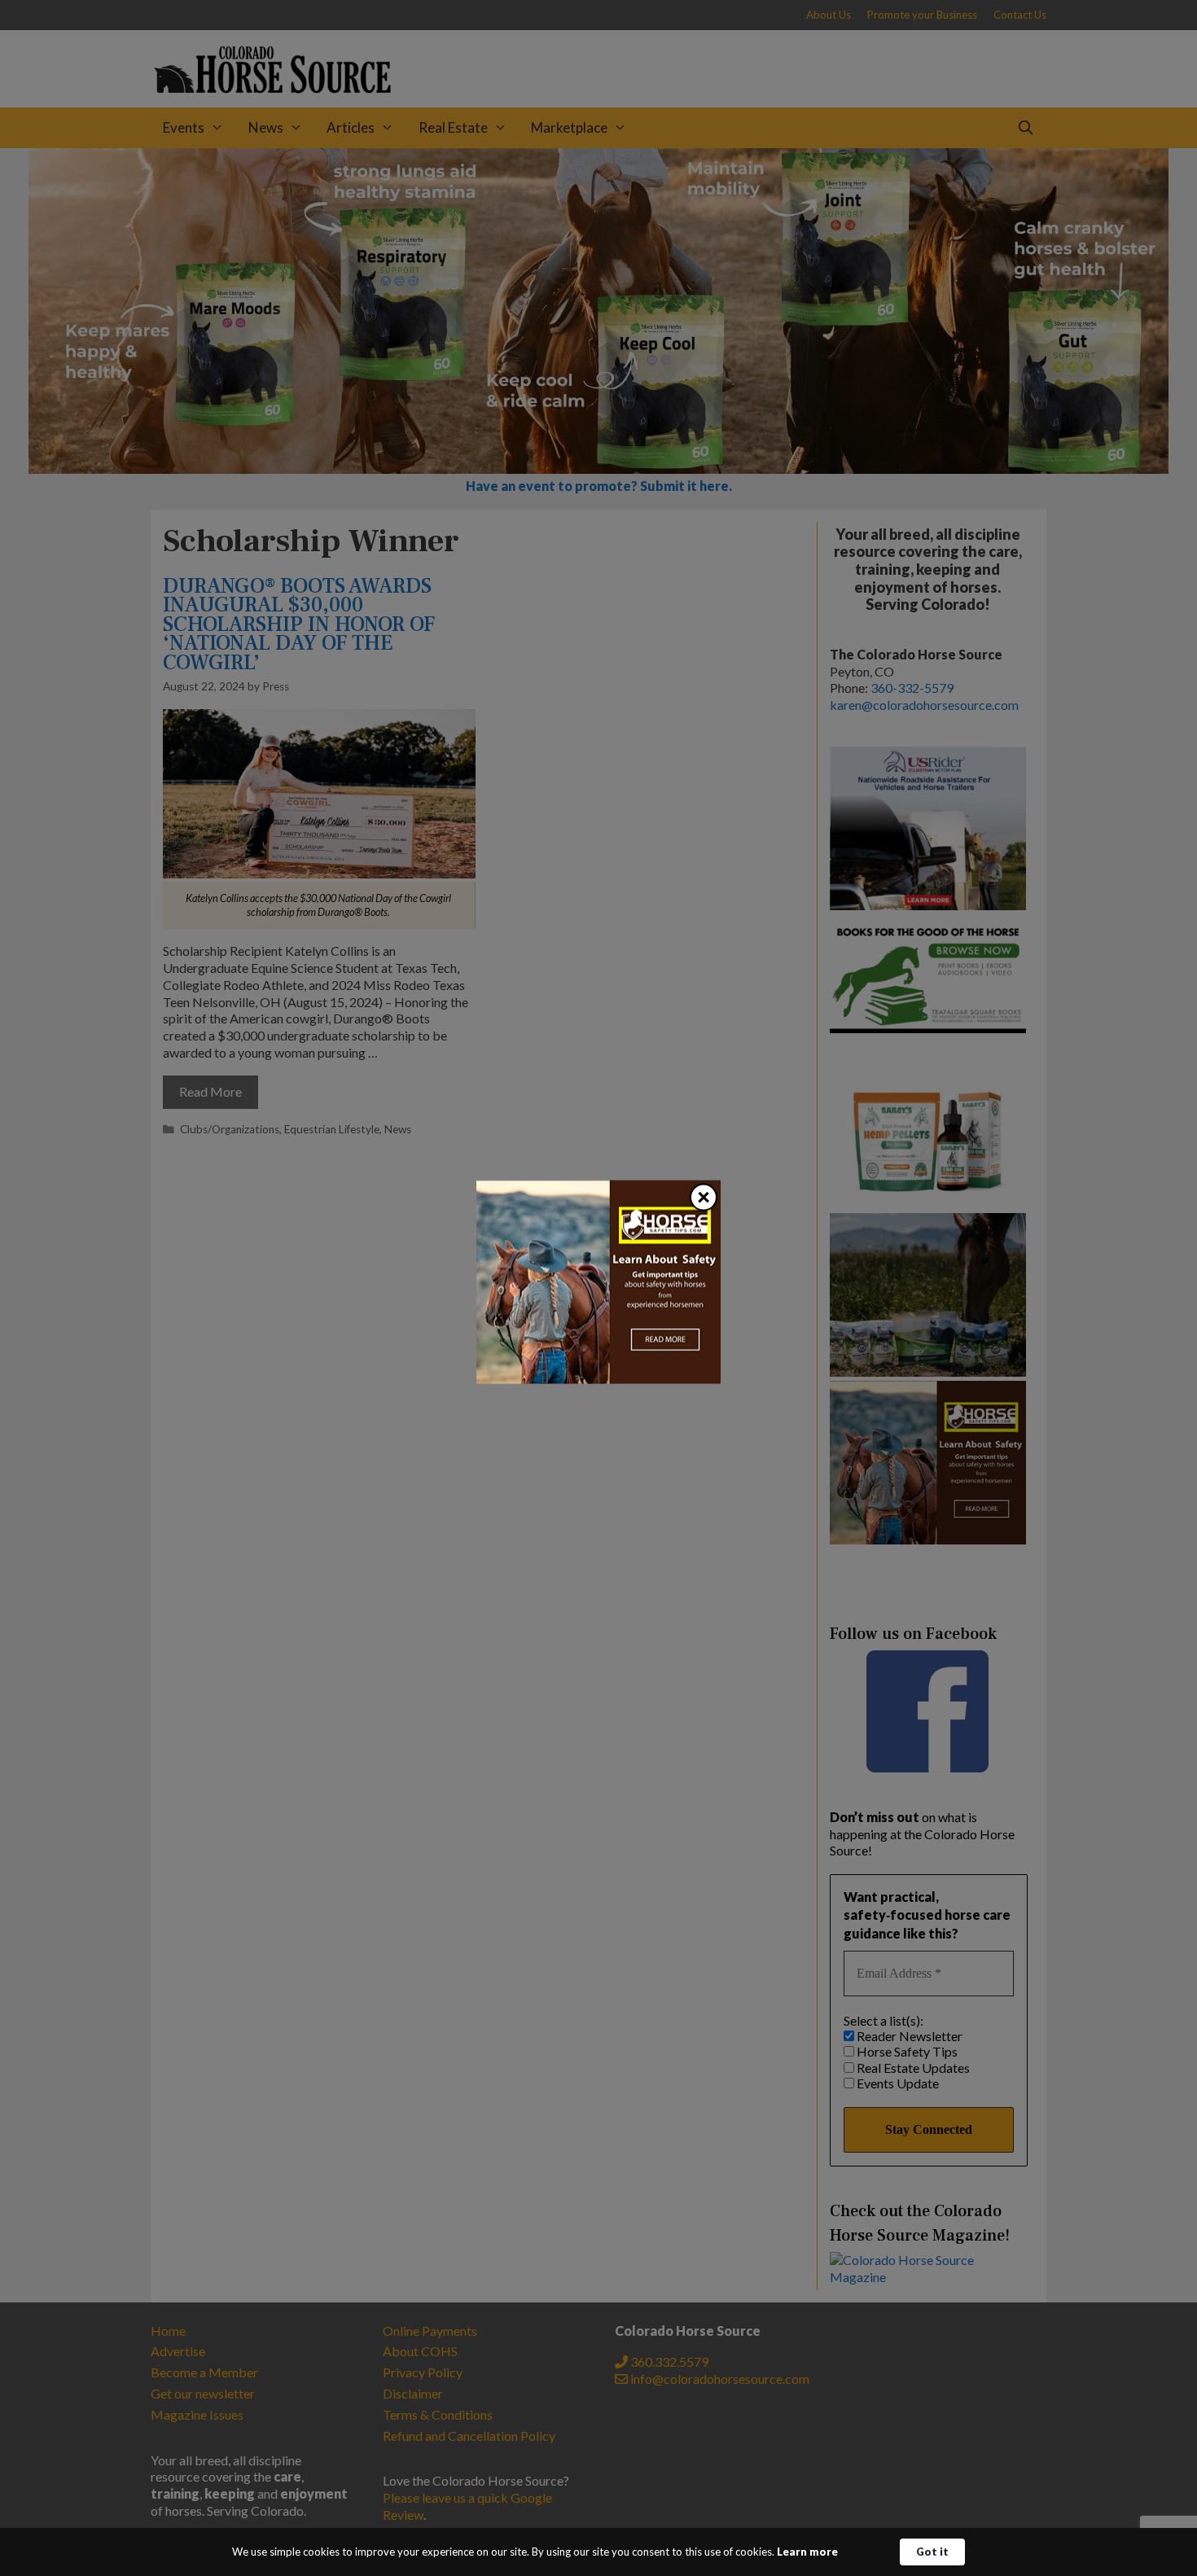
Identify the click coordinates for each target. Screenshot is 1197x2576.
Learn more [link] (807, 2552)
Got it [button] (932, 2552)
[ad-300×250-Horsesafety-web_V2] (598, 1379)
